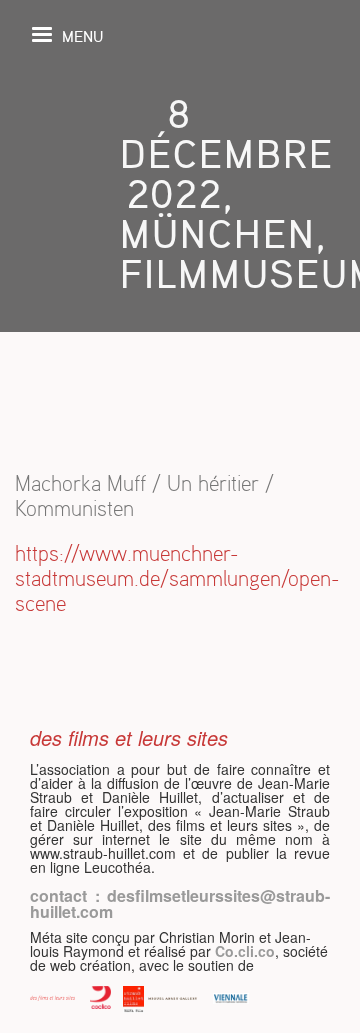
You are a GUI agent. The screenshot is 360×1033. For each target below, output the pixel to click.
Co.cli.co (245, 951)
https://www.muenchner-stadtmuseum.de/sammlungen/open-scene (177, 579)
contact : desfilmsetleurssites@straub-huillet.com (180, 903)
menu (82, 35)
